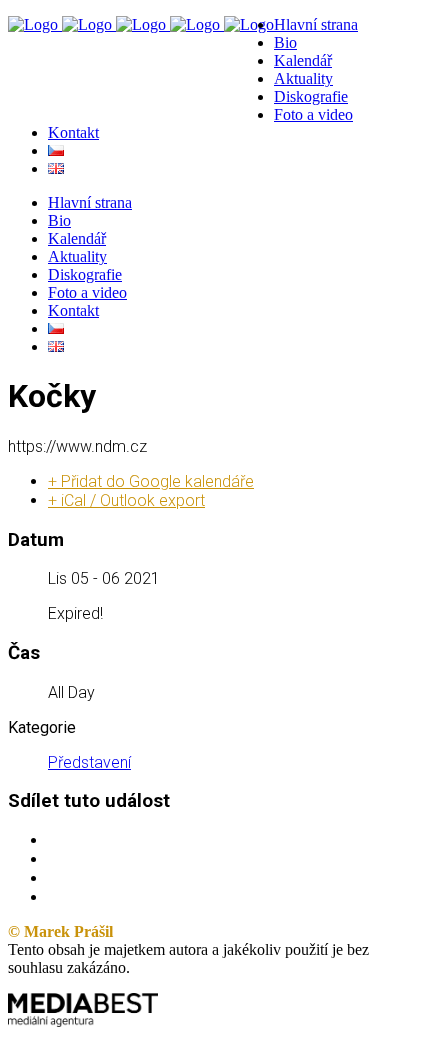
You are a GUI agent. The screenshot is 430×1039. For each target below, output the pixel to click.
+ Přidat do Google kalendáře (151, 481)
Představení (89, 762)
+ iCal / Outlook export (126, 500)
